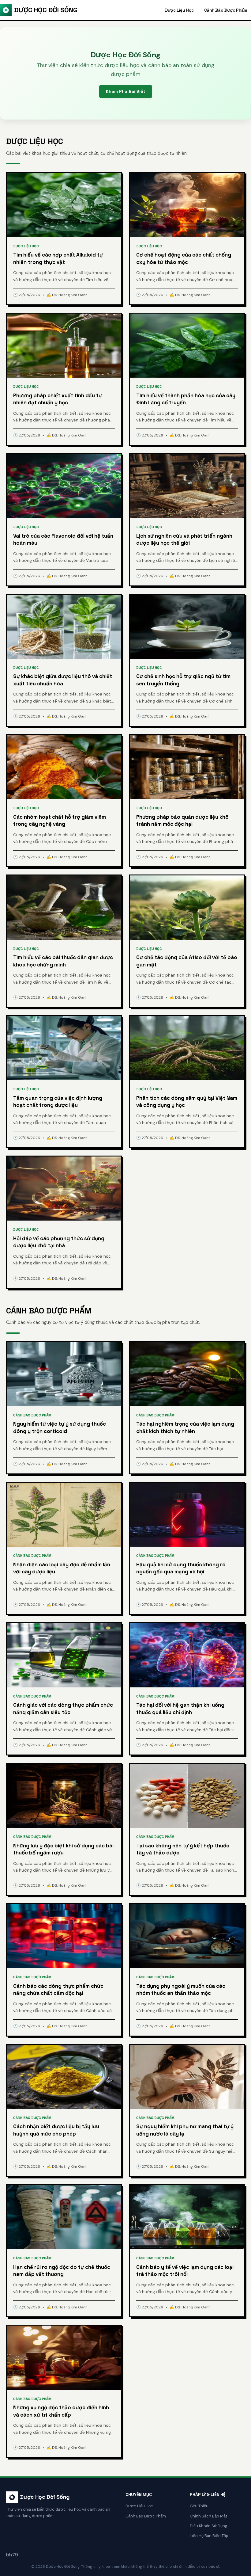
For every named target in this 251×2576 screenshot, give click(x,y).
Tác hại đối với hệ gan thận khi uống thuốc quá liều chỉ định (180, 1709)
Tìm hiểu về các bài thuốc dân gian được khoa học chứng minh (63, 961)
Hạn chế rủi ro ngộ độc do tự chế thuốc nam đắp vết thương (62, 2271)
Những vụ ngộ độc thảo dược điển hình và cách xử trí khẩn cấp (61, 2411)
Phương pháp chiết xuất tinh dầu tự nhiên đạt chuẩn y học (58, 399)
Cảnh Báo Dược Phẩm (226, 10)
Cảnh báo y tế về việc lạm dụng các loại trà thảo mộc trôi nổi (185, 2271)
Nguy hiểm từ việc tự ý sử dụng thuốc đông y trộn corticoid (60, 1427)
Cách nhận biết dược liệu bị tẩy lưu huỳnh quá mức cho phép (56, 2130)
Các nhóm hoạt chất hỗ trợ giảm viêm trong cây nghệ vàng (60, 821)
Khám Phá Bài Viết (126, 91)
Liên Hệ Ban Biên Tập (209, 2536)
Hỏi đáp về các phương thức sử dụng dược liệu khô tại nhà (59, 1242)
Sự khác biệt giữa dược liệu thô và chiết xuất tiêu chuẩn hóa (63, 680)
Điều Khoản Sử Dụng (209, 2526)
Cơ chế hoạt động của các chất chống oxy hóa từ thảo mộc (184, 258)
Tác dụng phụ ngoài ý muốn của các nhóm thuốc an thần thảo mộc (181, 1990)
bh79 (12, 2555)
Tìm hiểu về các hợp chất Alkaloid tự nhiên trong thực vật (58, 258)
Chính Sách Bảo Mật (208, 2516)
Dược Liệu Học (179, 10)
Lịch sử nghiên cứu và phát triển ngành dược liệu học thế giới (184, 539)
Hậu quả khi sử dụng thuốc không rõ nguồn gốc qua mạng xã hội (181, 1568)
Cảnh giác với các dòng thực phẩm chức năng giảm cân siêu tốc (63, 1709)
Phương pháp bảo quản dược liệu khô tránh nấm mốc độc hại (182, 821)
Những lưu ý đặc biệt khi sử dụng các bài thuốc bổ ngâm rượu (63, 1849)
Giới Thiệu (199, 2506)
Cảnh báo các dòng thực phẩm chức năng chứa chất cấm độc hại (58, 1990)
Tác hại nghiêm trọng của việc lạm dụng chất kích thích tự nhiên (185, 1427)
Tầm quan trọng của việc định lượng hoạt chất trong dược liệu (58, 1102)
